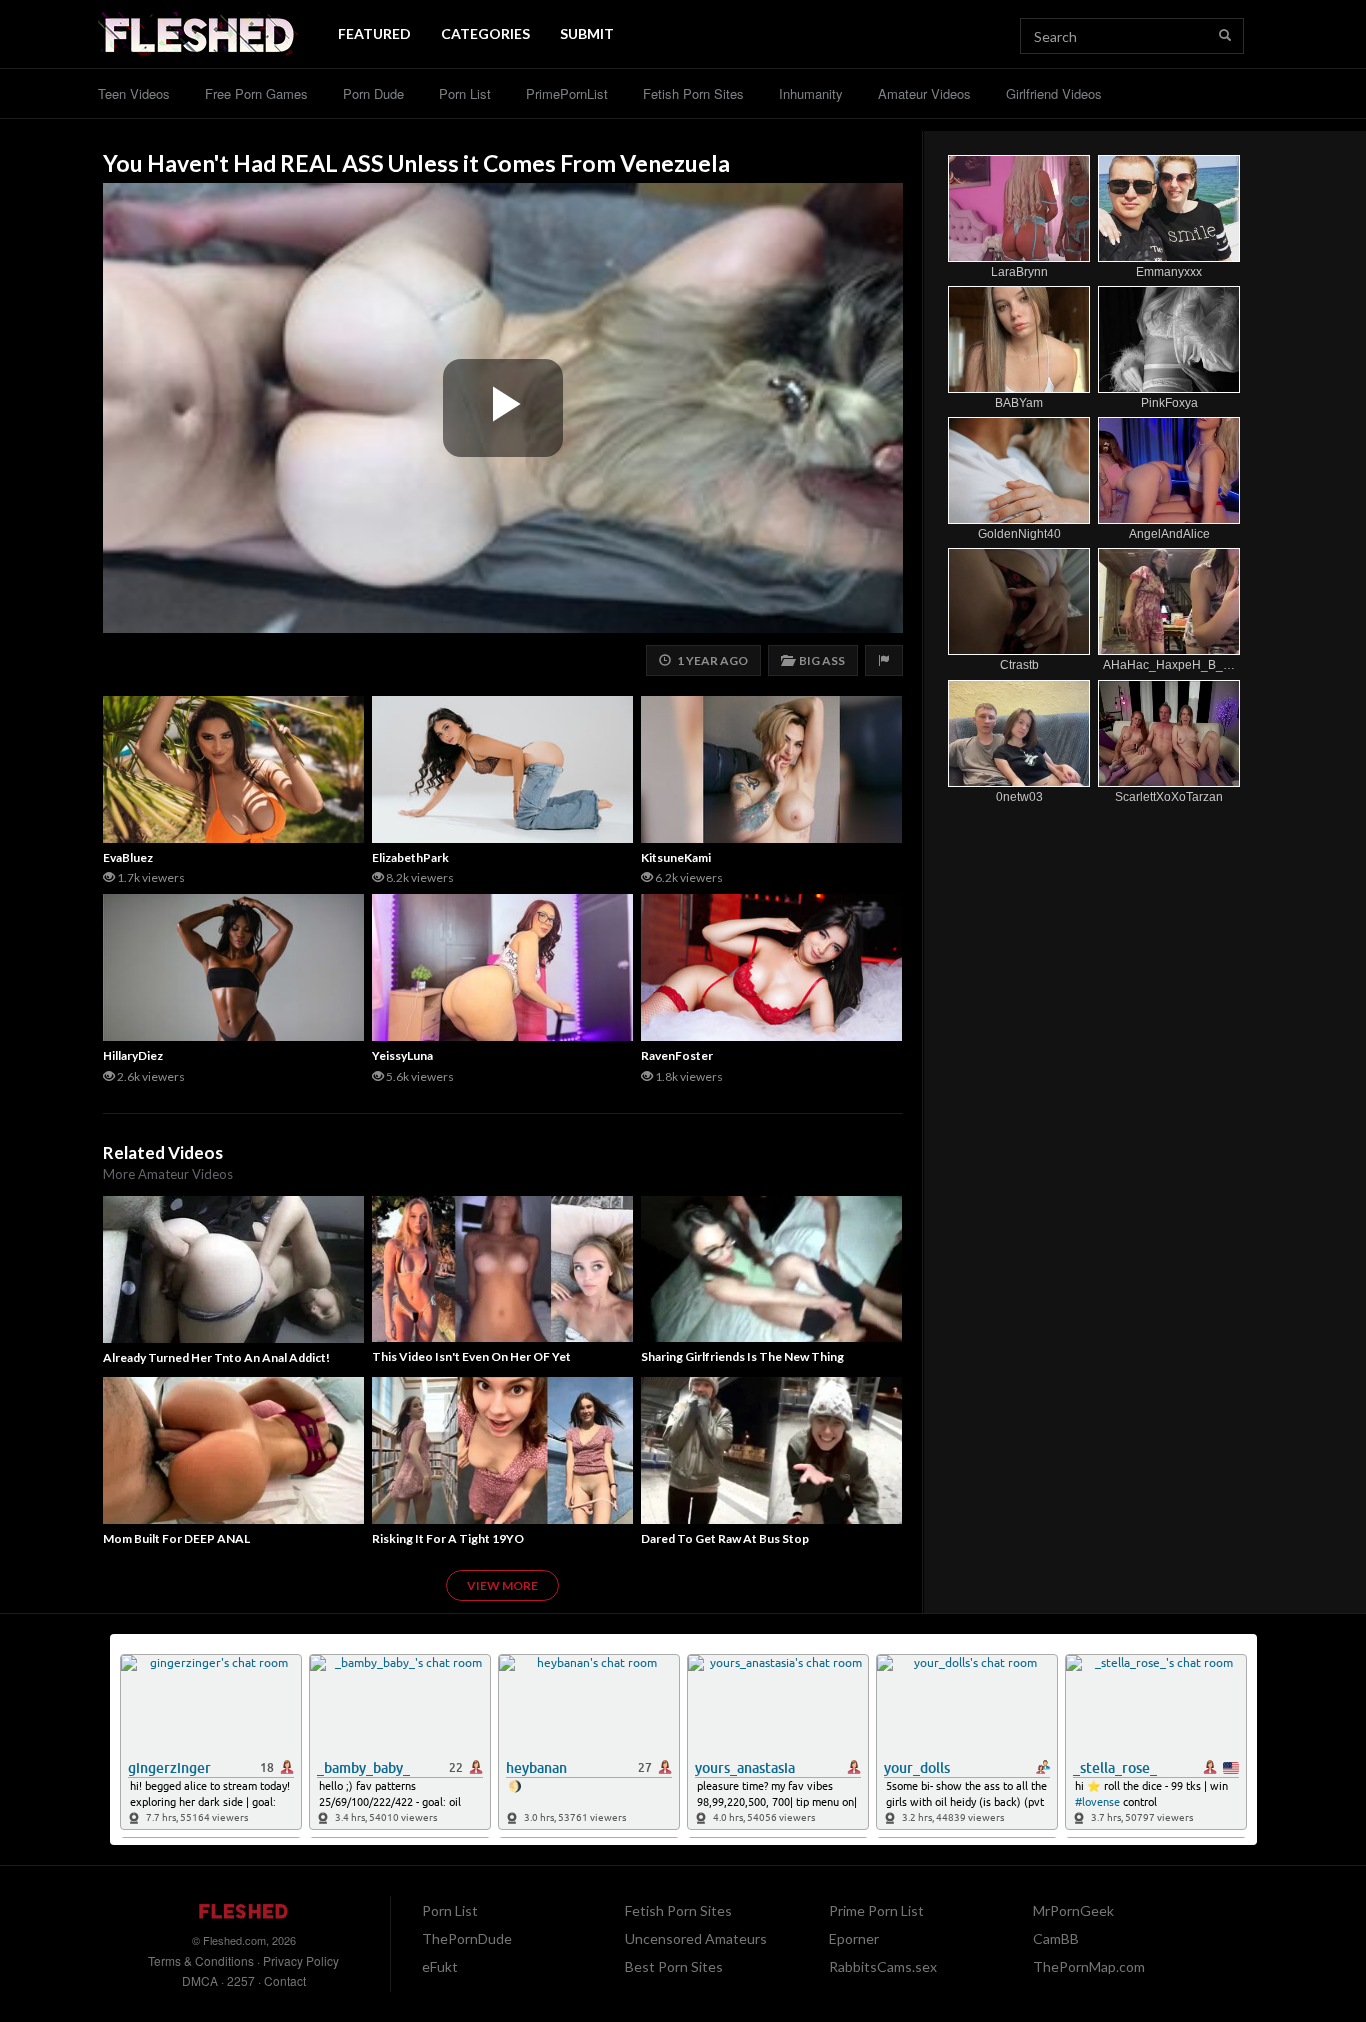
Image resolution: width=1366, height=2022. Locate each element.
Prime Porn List (876, 1910)
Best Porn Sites (674, 1966)
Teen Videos (134, 93)
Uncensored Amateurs (696, 1938)
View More (502, 1585)
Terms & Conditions (201, 1960)
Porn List (465, 93)
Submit (587, 33)
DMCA (200, 1980)
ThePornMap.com (1089, 1966)
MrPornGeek (1073, 1910)
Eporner (854, 1938)
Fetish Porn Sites (693, 93)
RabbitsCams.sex (883, 1966)
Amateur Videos (924, 93)
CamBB (1056, 1938)
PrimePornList (567, 93)
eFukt (440, 1966)
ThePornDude (467, 1938)
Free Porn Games (256, 93)
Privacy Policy (301, 1960)
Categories (485, 33)
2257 (241, 1980)
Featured (374, 33)
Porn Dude (373, 93)
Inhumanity (811, 93)
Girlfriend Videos (1054, 93)
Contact (285, 1980)
